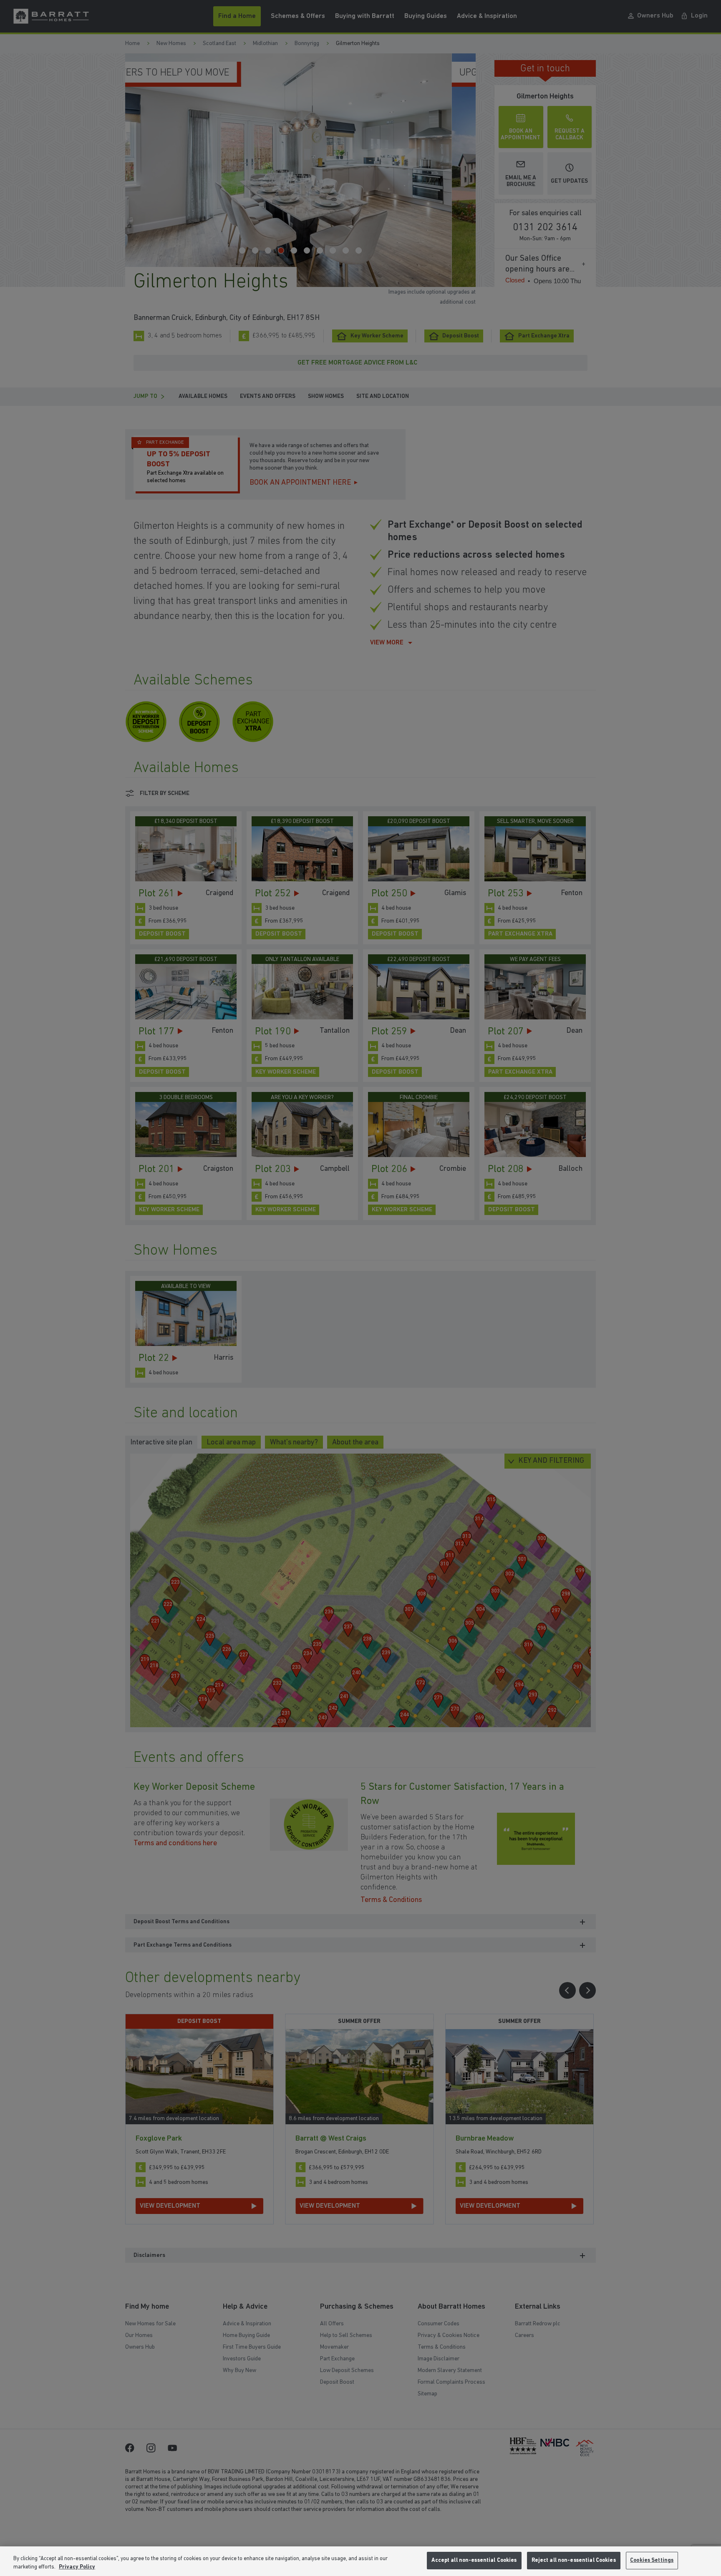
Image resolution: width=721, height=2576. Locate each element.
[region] (360, 2561)
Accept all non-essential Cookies (474, 2560)
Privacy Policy (77, 2567)
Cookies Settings (652, 2560)
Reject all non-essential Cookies (574, 2560)
